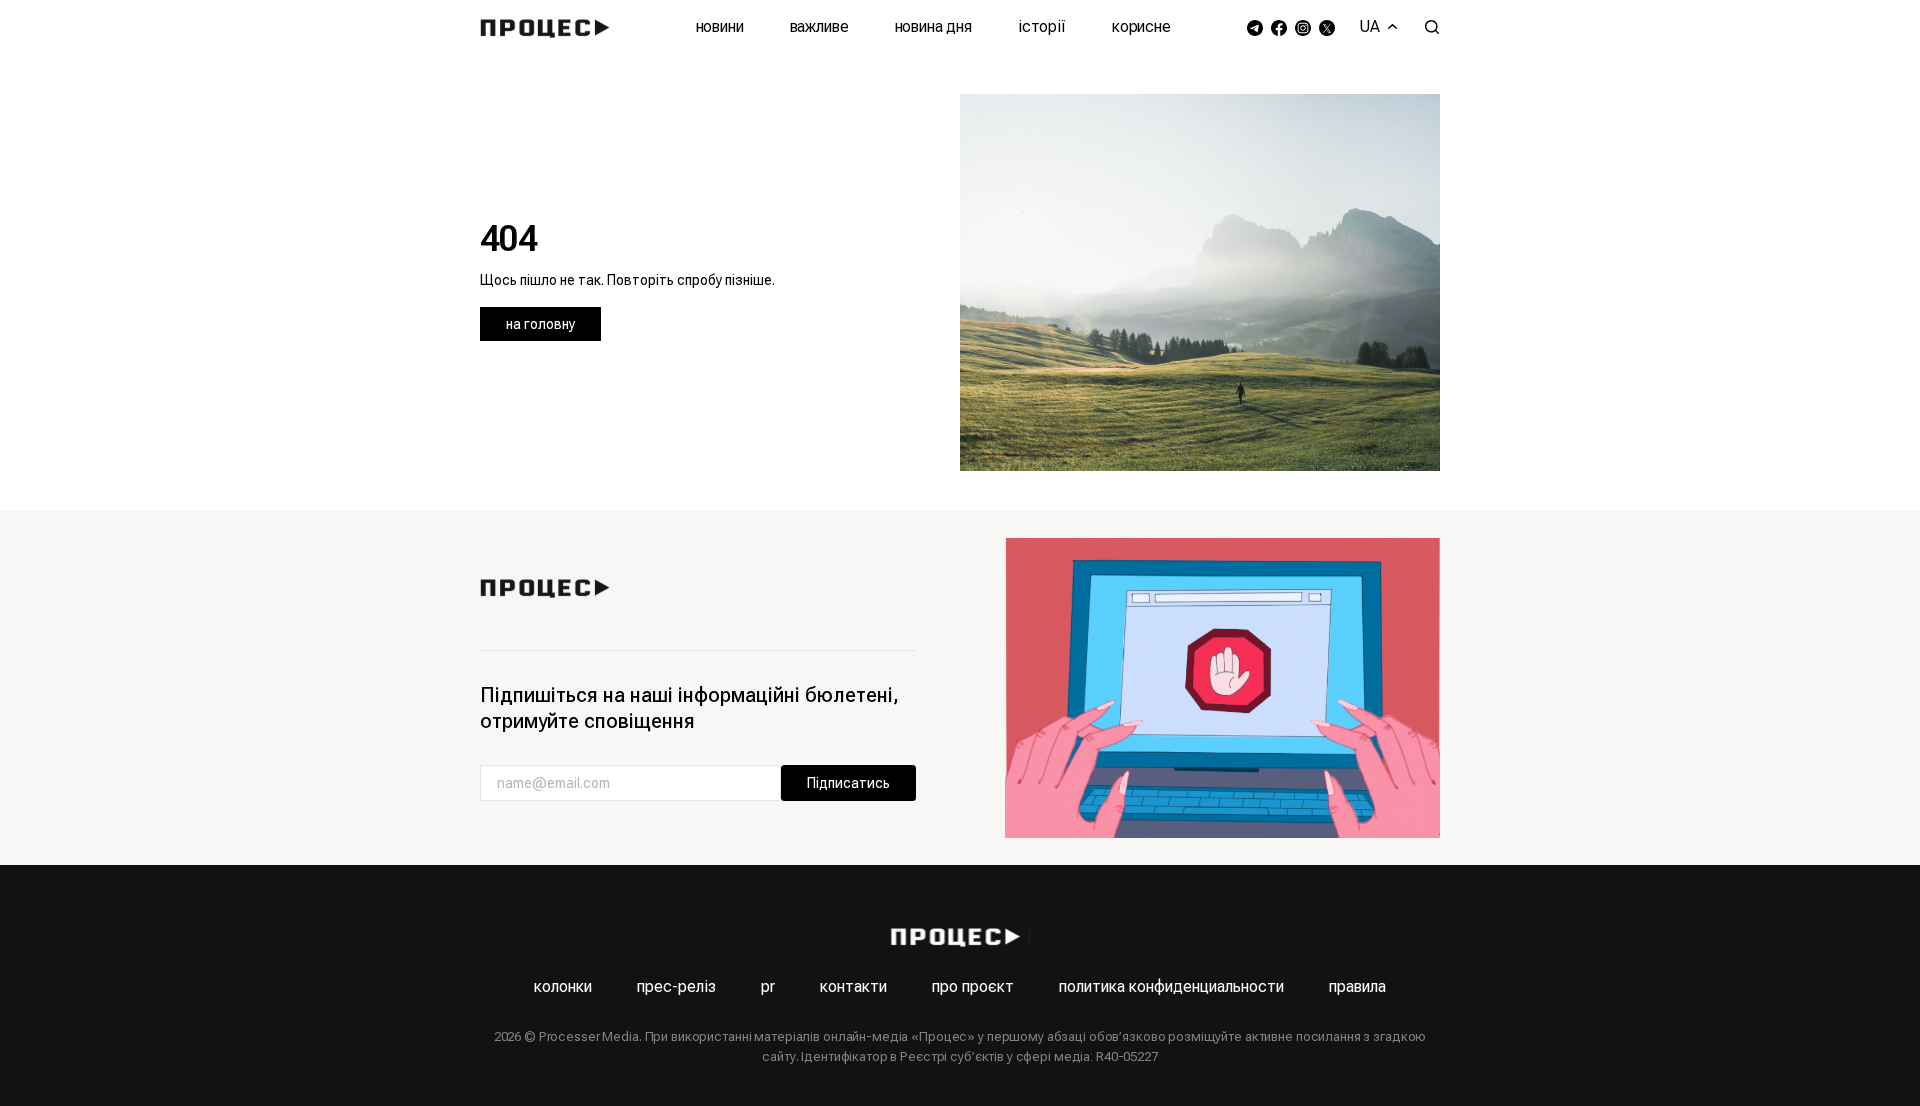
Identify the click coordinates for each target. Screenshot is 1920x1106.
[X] (1327, 27)
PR (768, 986)
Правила (1357, 986)
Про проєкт (973, 986)
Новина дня (933, 26)
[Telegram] (1255, 27)
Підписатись (848, 783)
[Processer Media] (549, 27)
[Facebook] (1279, 27)
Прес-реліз (676, 986)
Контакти (853, 986)
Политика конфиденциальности (1171, 986)
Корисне (1141, 26)
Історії (1042, 26)
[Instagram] (1303, 27)
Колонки (563, 986)
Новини (720, 26)
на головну (540, 324)
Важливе (819, 26)
